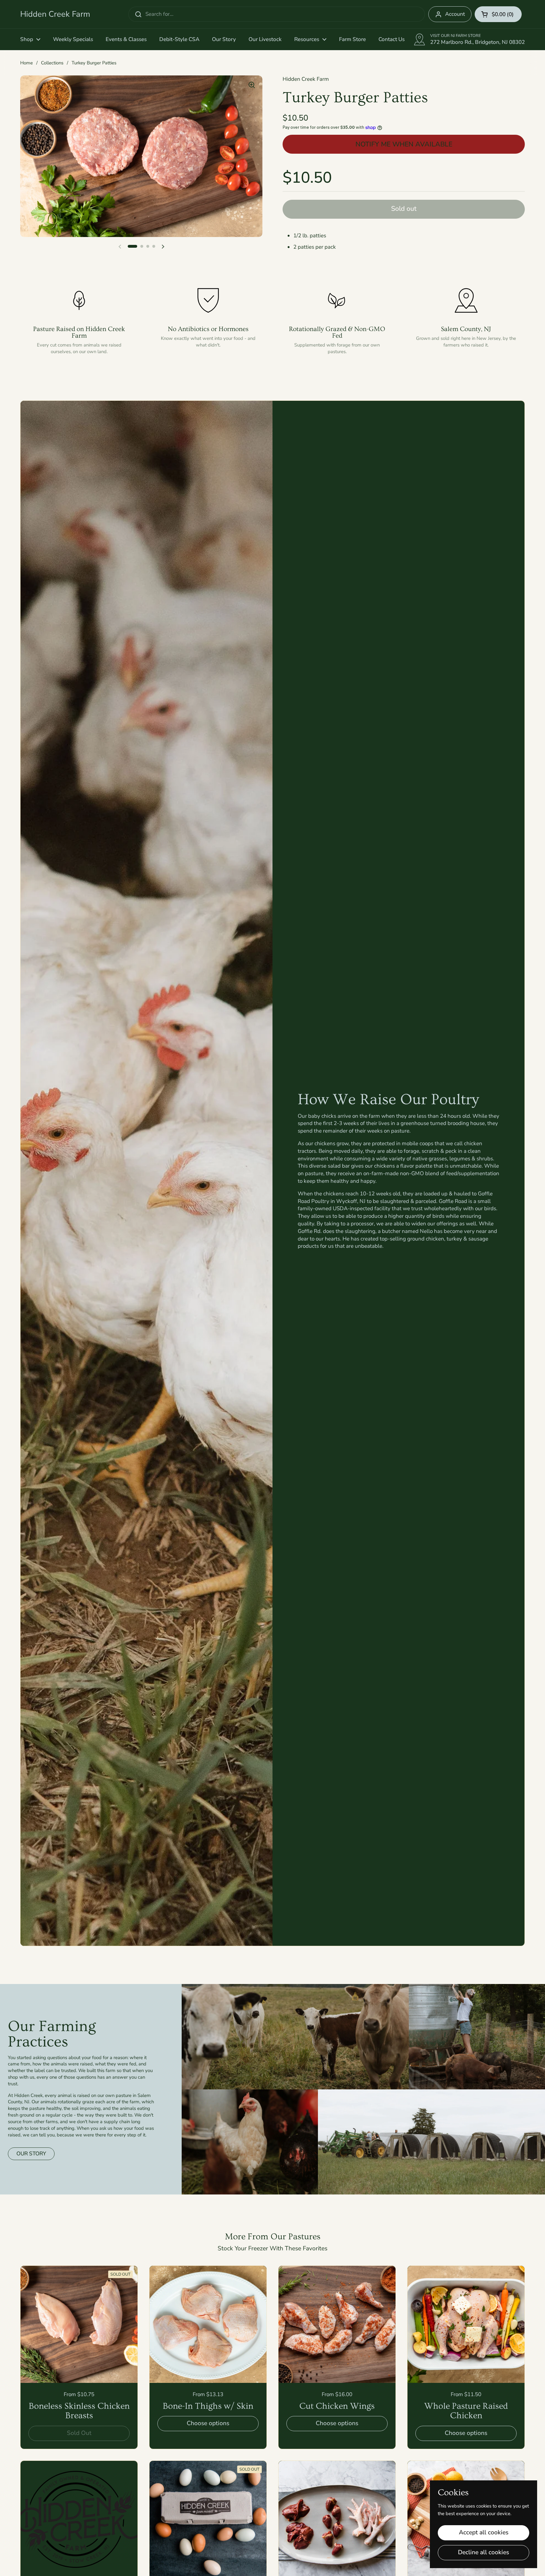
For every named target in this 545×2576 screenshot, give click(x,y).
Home (26, 63)
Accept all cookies (484, 2532)
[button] (498, 14)
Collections (52, 63)
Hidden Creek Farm (55, 14)
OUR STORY (31, 2154)
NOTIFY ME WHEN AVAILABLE (404, 144)
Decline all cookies (483, 2552)
